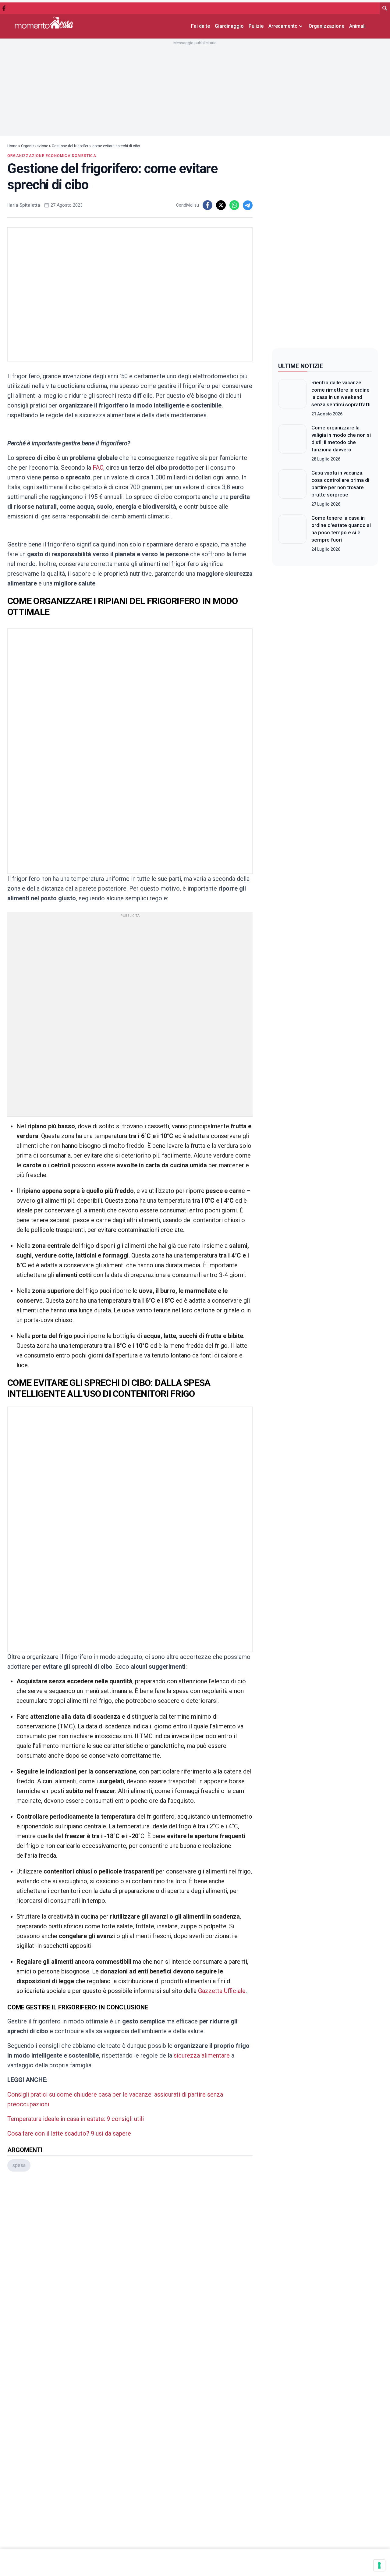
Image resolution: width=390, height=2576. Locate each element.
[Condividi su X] (221, 205)
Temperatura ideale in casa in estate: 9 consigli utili (76, 2119)
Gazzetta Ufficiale (222, 1991)
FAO (98, 468)
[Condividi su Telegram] (248, 205)
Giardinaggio (229, 26)
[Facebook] (4, 8)
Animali (357, 26)
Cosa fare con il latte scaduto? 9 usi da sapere (69, 2133)
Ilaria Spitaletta (24, 205)
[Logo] (44, 22)
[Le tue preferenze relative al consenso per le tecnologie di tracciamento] (379, 2565)
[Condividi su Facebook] (207, 205)
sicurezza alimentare (202, 2055)
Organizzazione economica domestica (52, 156)
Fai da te (200, 26)
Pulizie (256, 26)
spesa (19, 2165)
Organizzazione (326, 26)
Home (12, 146)
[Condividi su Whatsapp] (234, 205)
